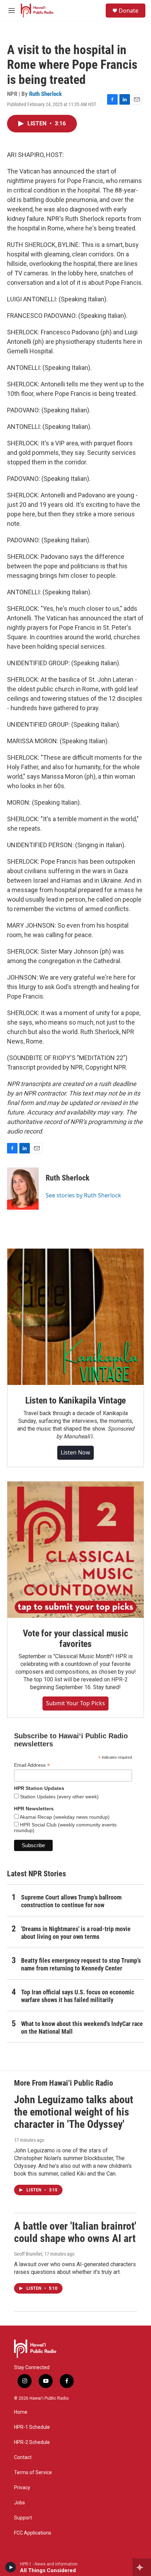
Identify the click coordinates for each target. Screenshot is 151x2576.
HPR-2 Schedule (32, 2442)
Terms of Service (33, 2473)
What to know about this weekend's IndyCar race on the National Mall (82, 2028)
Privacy (22, 2488)
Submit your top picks (75, 1703)
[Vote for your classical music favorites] (75, 1550)
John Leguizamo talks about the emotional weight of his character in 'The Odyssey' (74, 2112)
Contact (23, 2457)
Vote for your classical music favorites (75, 1639)
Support (23, 2518)
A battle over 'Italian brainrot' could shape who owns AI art (75, 2232)
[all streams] (142, 2567)
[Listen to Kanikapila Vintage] (75, 1317)
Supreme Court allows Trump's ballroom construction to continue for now (71, 1901)
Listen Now (75, 1452)
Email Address (32, 1765)
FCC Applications (33, 2533)
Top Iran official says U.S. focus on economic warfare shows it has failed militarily (78, 1996)
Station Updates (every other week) (59, 1797)
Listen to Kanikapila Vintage (75, 1400)
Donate (129, 11)
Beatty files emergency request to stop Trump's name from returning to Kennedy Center (81, 1964)
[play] (11, 2567)
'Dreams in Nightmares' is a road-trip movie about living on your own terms (76, 1933)
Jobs (19, 2503)
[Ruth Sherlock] (23, 1189)
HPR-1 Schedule (32, 2427)
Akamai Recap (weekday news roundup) (64, 1817)
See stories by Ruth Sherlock (83, 1195)
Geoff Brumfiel (28, 2254)
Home (21, 2412)
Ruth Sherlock (45, 94)
